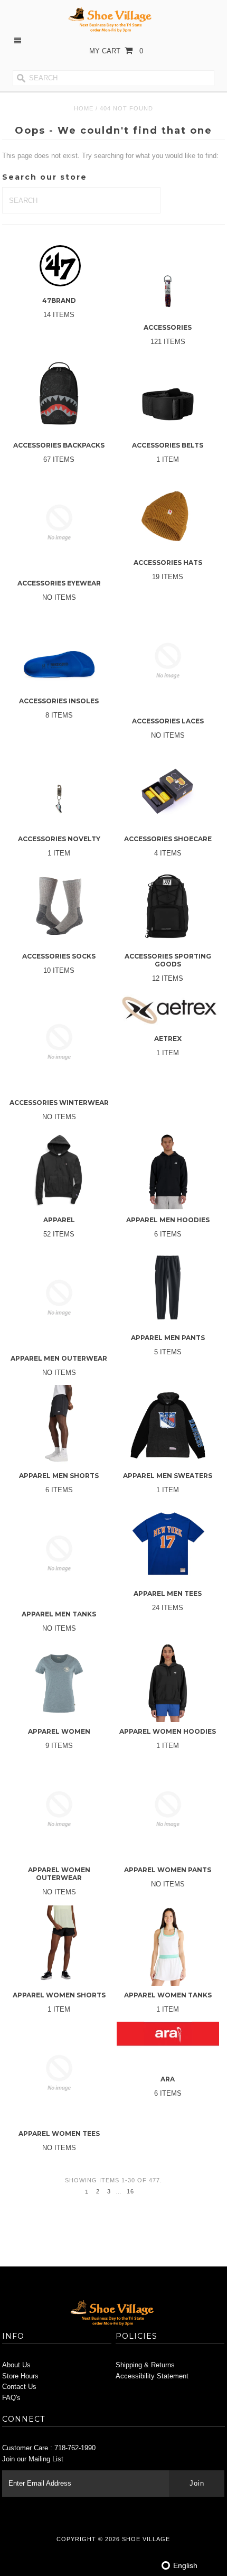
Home (84, 108)
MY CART (116, 51)
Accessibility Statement (152, 2376)
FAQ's (11, 2398)
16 (130, 2191)
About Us (16, 2365)
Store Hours (20, 2376)
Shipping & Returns (145, 2365)
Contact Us (19, 2387)
